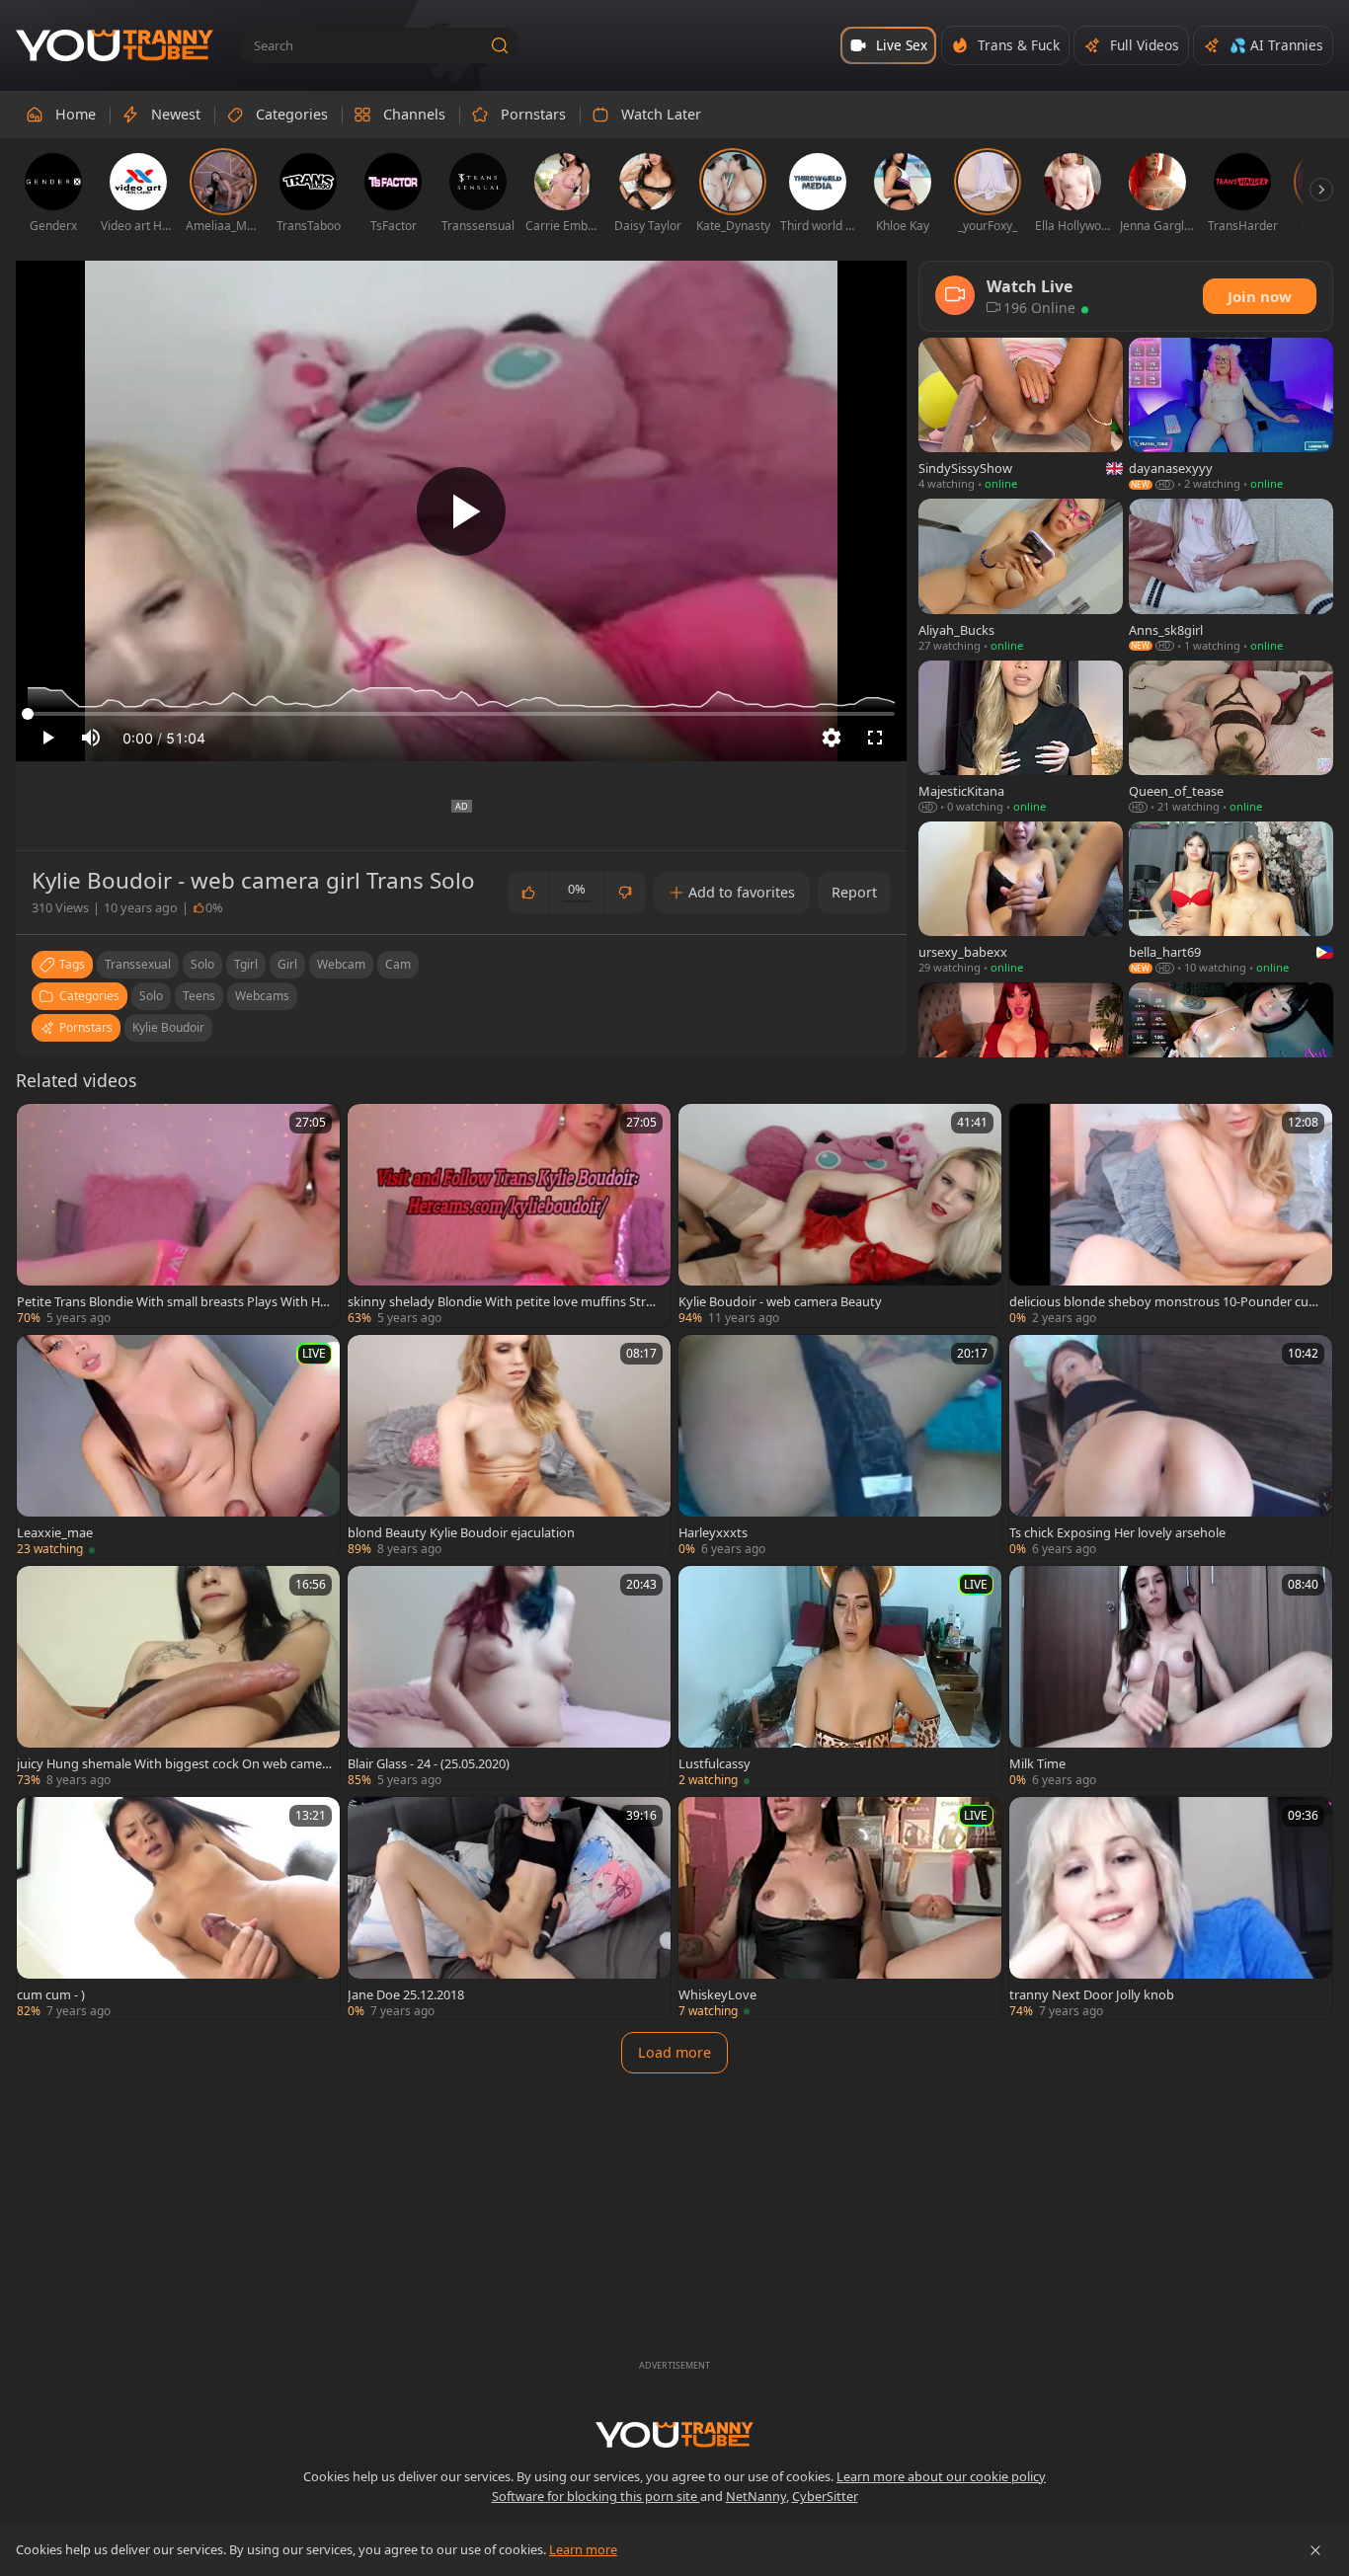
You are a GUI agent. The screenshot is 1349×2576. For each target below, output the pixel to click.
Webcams (262, 996)
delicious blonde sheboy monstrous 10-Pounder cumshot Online (1165, 1301)
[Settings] (832, 738)
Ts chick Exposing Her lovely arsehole (1117, 1532)
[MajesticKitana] (1021, 738)
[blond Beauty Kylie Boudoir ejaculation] (509, 1446)
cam (398, 964)
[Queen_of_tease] (1231, 738)
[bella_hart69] (1231, 899)
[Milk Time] (1171, 1678)
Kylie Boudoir (168, 1027)
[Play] (461, 511)
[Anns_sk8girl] (1231, 576)
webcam (341, 964)
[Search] (500, 45)
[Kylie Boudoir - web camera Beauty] (840, 1215)
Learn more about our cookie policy (941, 2476)
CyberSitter (825, 2496)
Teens (199, 996)
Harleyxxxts (713, 1532)
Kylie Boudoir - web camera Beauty (780, 1301)
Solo (151, 996)
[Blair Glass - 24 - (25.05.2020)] (509, 1678)
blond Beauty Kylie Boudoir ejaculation (461, 1532)
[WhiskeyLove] (840, 1909)
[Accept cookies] (1315, 2550)
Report (854, 892)
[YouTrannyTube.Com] (115, 46)
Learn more (583, 2549)
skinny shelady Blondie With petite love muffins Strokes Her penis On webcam (504, 1301)
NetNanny (756, 2496)
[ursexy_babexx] (1021, 899)
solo (202, 964)
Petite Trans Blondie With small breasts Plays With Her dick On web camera (174, 1301)
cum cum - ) (51, 1994)
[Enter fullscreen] (875, 738)
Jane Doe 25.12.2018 (406, 1994)
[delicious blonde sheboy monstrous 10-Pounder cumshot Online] (1171, 1215)
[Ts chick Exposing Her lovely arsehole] (1171, 1446)
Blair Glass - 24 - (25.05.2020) (429, 1763)
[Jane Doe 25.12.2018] (509, 1909)
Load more (674, 2052)
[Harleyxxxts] (840, 1446)
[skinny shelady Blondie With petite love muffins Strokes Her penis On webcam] (509, 1215)
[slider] (461, 714)
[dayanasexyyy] (1231, 415)
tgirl (246, 964)
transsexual (138, 964)
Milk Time (1037, 1763)
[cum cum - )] (178, 1909)
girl (287, 964)
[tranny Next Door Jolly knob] (1171, 1909)
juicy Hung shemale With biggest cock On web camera (172, 1763)
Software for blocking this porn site (596, 2496)
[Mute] (91, 738)
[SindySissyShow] (1021, 415)
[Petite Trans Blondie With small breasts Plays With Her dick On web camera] (178, 1215)
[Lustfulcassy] (840, 1678)
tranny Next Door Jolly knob (1092, 1994)
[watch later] (40, 1128)
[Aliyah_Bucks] (1021, 576)
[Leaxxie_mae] (178, 1446)
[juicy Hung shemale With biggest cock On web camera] (178, 1678)
